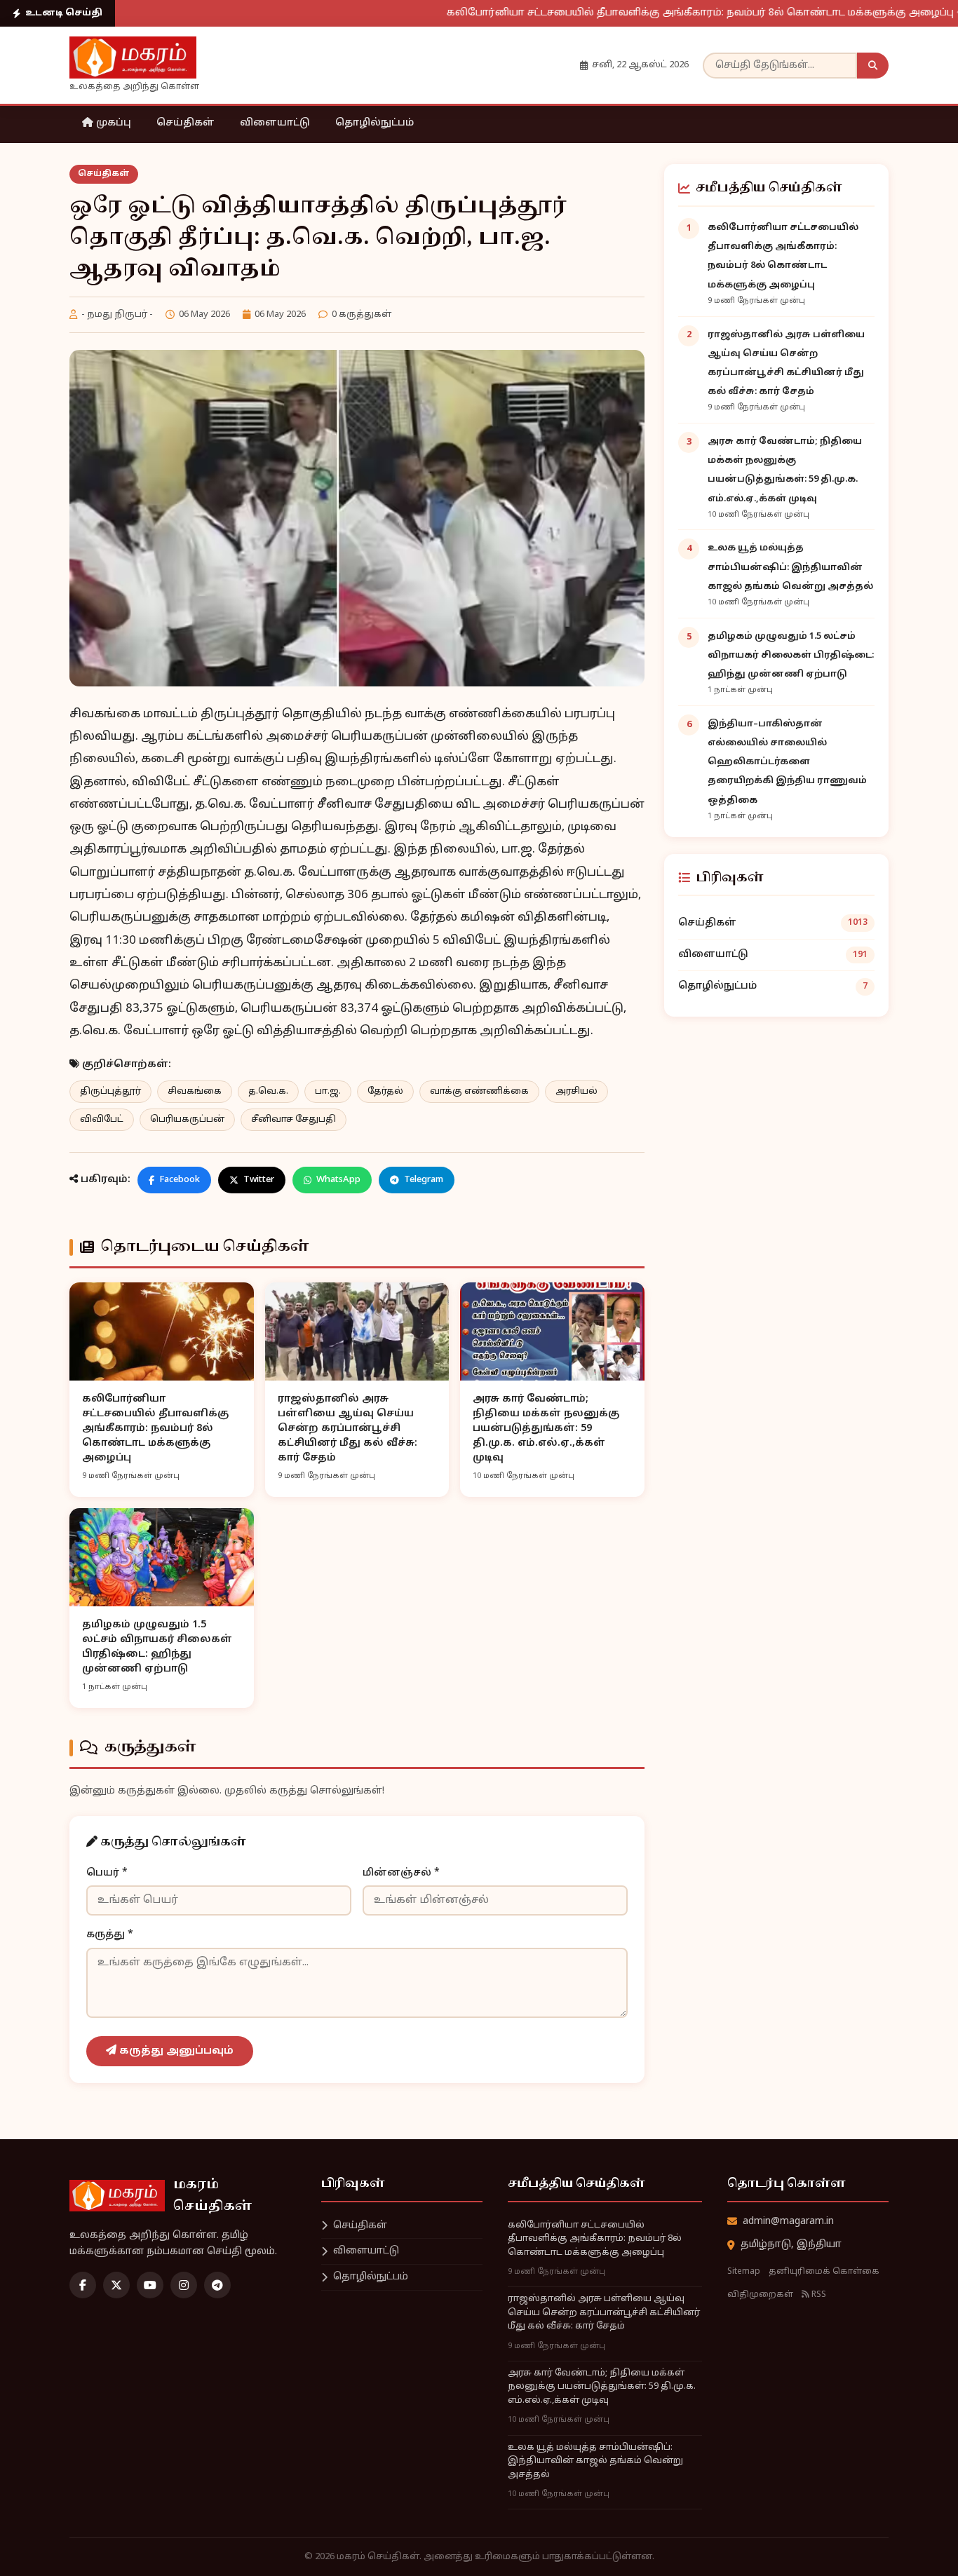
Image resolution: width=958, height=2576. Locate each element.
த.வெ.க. (268, 1092)
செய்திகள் (185, 123)
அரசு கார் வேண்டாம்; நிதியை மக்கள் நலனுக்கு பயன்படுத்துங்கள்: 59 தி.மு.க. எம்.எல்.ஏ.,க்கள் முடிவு (602, 2387)
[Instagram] (184, 2285)
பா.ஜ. (328, 1092)
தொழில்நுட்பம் (375, 123)
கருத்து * (110, 1935)
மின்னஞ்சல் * (401, 1873)
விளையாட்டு (275, 123)
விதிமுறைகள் (760, 2295)
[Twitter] (116, 2285)
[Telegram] (217, 2285)
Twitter (259, 1180)
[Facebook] (83, 2285)
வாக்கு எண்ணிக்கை (479, 1092)
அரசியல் (576, 1092)
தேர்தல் (385, 1092)
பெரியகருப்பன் (187, 1120)
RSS (818, 2295)
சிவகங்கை (195, 1092)
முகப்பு (112, 123)
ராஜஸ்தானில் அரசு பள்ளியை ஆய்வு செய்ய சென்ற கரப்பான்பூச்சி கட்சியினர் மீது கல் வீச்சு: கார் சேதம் (604, 2313)
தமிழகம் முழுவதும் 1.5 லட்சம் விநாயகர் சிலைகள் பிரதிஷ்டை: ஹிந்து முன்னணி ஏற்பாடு (791, 656)
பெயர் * (107, 1873)
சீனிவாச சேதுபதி (294, 1120)
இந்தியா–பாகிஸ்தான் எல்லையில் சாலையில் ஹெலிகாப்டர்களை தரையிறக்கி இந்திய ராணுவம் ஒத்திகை (787, 762)
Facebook (180, 1180)
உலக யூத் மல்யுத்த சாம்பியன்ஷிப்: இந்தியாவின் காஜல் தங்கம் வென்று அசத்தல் (790, 567)
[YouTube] (150, 2285)
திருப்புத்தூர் (110, 1092)
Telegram (424, 1180)
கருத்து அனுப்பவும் (175, 2051)
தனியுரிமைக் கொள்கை (824, 2272)
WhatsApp (338, 1180)
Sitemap (744, 2272)
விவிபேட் (102, 1120)
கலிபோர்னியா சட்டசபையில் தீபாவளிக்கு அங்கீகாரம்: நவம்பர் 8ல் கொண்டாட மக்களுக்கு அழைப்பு (636, 13)
